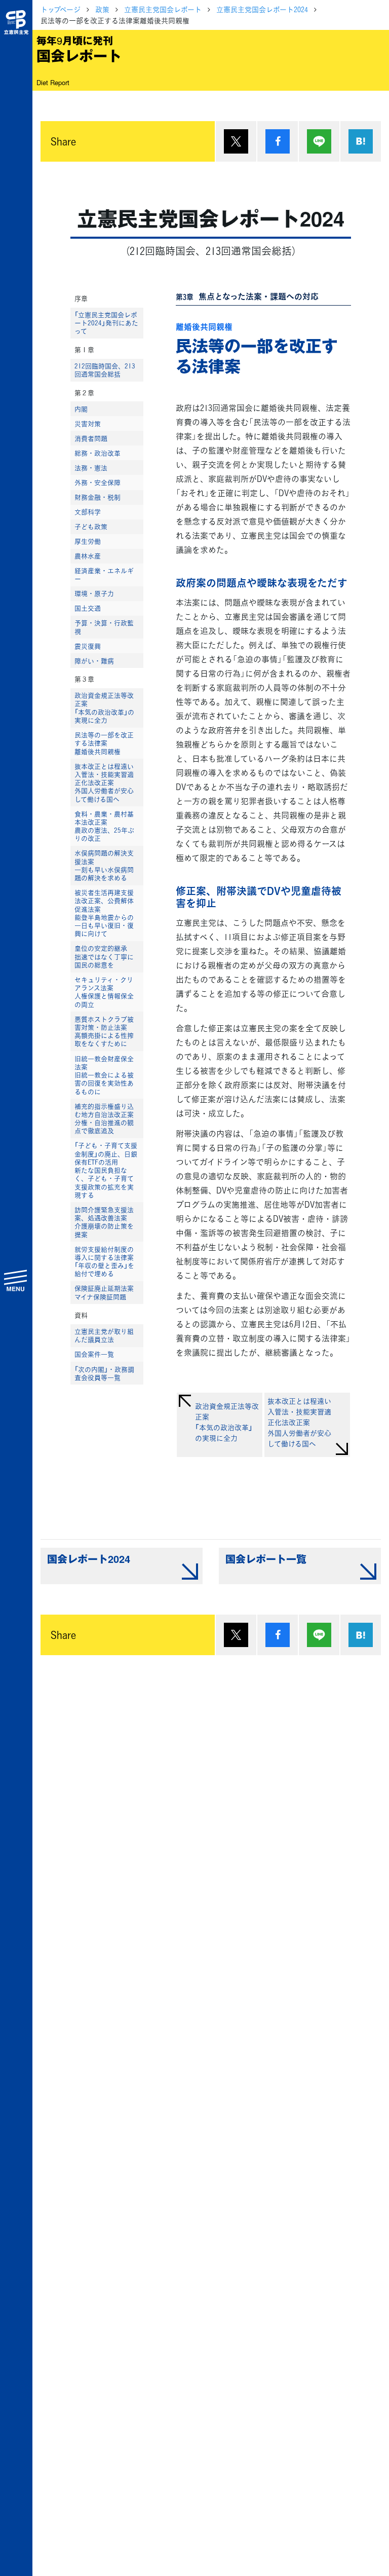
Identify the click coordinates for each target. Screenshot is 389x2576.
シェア (278, 141)
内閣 (81, 409)
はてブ (361, 141)
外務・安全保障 (98, 482)
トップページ (61, 9)
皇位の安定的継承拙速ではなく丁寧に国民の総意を (104, 956)
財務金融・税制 (98, 497)
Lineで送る (319, 141)
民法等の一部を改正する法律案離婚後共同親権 (104, 743)
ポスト (236, 141)
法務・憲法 (91, 468)
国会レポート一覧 (266, 1559)
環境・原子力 (94, 593)
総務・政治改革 (98, 453)
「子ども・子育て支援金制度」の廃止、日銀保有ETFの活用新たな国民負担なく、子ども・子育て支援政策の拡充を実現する (106, 1170)
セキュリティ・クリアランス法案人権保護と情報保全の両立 (104, 992)
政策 (102, 9)
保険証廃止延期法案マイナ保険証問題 (104, 1292)
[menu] (16, 1280)
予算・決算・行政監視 (104, 627)
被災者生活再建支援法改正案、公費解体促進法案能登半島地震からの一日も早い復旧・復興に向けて (104, 913)
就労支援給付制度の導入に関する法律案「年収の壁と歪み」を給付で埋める (104, 1261)
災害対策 (88, 423)
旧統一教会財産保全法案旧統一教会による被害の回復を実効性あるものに (104, 1075)
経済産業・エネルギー (104, 574)
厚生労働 (88, 541)
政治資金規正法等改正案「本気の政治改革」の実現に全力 (104, 707)
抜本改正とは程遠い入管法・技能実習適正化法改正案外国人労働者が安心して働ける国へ (104, 782)
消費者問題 (91, 438)
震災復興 (88, 646)
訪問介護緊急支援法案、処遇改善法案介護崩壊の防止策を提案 (104, 1222)
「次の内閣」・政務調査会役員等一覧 (104, 1373)
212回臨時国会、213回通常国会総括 (105, 370)
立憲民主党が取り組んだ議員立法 (104, 1335)
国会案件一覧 (94, 1354)
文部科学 (88, 512)
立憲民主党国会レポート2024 (262, 9)
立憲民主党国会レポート (163, 9)
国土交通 (88, 608)
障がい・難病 (94, 661)
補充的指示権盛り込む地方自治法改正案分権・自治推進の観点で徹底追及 (104, 1118)
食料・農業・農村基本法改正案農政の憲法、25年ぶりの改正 (104, 826)
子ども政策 (91, 526)
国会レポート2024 (89, 1559)
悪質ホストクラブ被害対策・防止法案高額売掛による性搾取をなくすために (104, 1031)
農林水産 (88, 556)
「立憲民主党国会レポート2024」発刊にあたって (106, 323)
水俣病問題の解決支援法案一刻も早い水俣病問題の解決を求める (104, 865)
